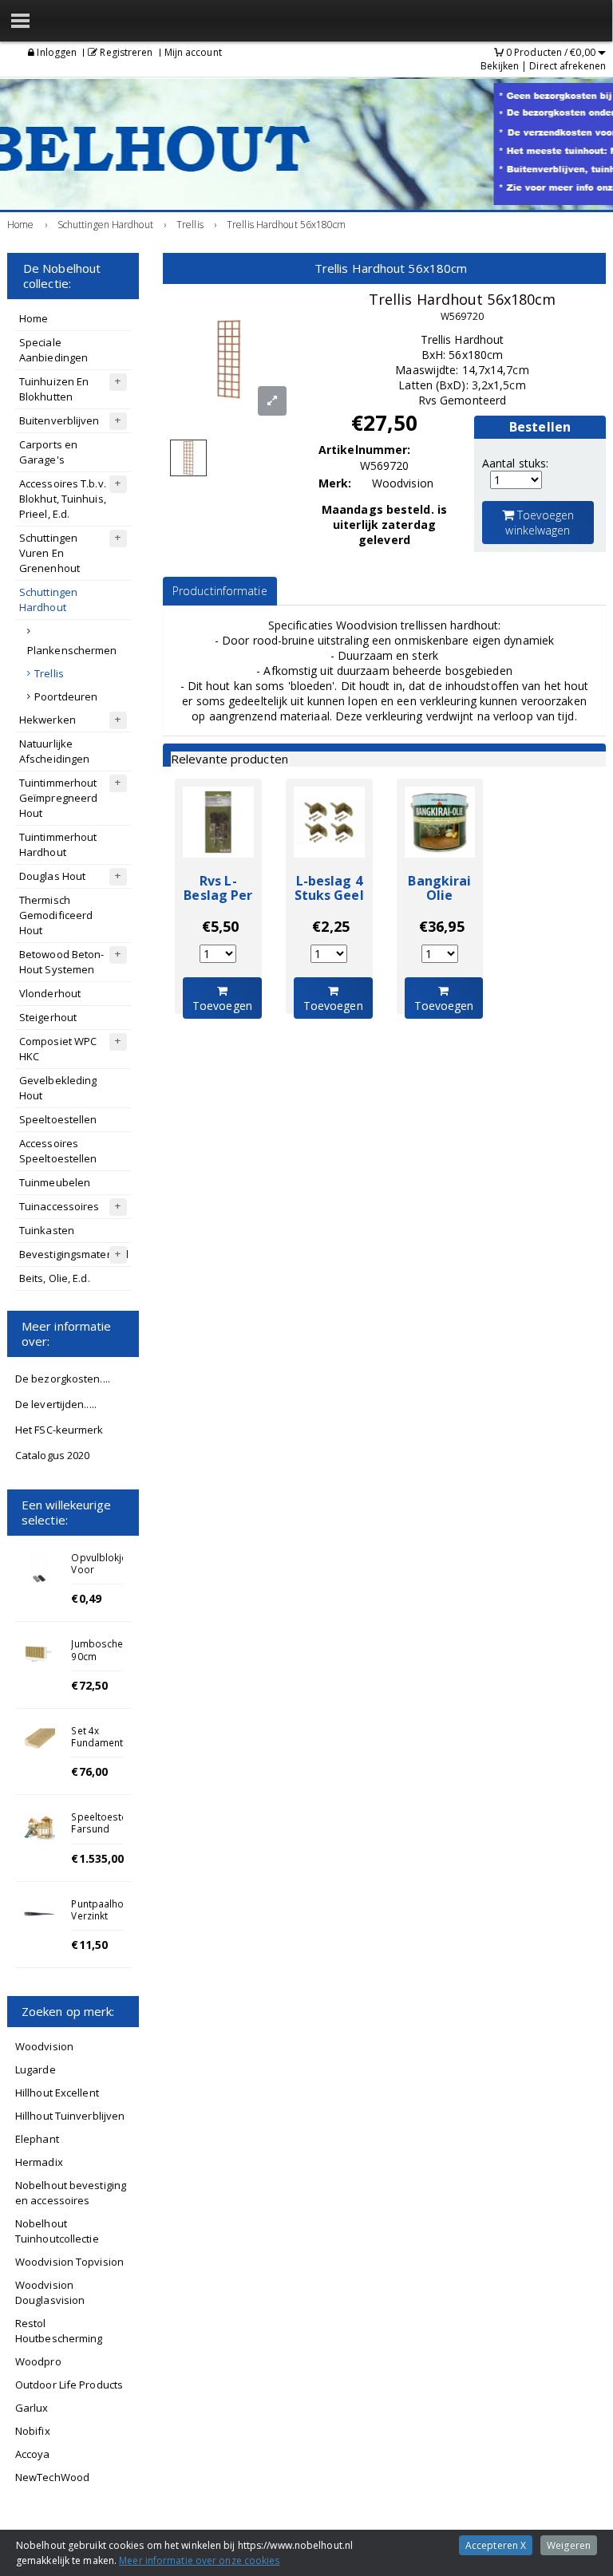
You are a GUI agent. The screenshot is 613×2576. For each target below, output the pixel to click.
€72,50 (89, 1685)
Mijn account (193, 52)
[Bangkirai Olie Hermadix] (440, 822)
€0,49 (86, 1598)
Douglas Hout (52, 876)
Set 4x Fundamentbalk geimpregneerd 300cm (107, 1749)
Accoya (33, 2454)
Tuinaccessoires (59, 1206)
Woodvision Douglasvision (50, 2292)
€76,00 (89, 1771)
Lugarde (36, 2069)
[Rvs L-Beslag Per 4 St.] (218, 822)
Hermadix (39, 2162)
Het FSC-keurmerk (59, 1430)
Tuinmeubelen (55, 1182)
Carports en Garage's (48, 452)
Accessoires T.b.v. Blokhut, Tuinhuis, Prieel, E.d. (63, 499)
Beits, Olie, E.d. (55, 1278)
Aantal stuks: (515, 463)
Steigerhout (48, 1017)
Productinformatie (220, 591)
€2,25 (331, 926)
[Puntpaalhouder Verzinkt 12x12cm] (39, 1914)
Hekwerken (47, 720)
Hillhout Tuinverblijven (70, 2116)
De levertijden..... (56, 1404)
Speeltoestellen (58, 1119)
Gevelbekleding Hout (58, 1088)
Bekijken (500, 66)
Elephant (37, 2139)
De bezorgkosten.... (63, 1379)
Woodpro (38, 2361)
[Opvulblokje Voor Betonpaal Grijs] (39, 1568)
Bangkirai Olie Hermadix (439, 895)
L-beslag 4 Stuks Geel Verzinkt (329, 895)
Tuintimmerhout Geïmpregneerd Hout (58, 798)
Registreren (125, 52)
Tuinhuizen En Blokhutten (54, 389)
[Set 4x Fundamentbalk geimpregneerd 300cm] (39, 1741)
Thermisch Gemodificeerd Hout (56, 915)
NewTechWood (52, 2477)
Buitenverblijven (59, 420)
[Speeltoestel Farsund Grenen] (39, 1827)
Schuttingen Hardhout (48, 600)
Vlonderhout (50, 993)
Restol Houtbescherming (59, 2331)
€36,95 (442, 926)
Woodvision (44, 2046)
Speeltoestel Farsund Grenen (100, 1828)
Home (34, 318)
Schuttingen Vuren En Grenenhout (49, 553)
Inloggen (55, 52)
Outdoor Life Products (69, 2385)
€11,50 (89, 1945)
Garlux (32, 2408)
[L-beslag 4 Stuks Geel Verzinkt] (329, 822)
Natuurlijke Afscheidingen (54, 751)
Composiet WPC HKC (58, 1049)
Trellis (49, 673)
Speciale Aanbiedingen (53, 350)
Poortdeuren (66, 696)
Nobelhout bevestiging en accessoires (71, 2193)
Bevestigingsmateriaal (74, 1254)
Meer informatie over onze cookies (199, 2560)
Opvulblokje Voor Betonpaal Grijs (99, 1576)
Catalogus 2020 (52, 1455)
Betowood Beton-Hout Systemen (62, 962)
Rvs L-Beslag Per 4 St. (218, 895)
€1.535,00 (97, 1858)
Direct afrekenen (568, 66)
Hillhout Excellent (57, 2093)
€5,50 (221, 926)
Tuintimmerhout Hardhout (58, 844)
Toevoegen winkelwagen (540, 523)
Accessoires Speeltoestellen (58, 1151)
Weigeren (569, 2545)
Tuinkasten (47, 1230)
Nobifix (33, 2431)
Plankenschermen (72, 650)
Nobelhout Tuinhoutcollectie (57, 2231)
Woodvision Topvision (69, 2262)
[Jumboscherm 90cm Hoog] (39, 1654)
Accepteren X (496, 2545)
